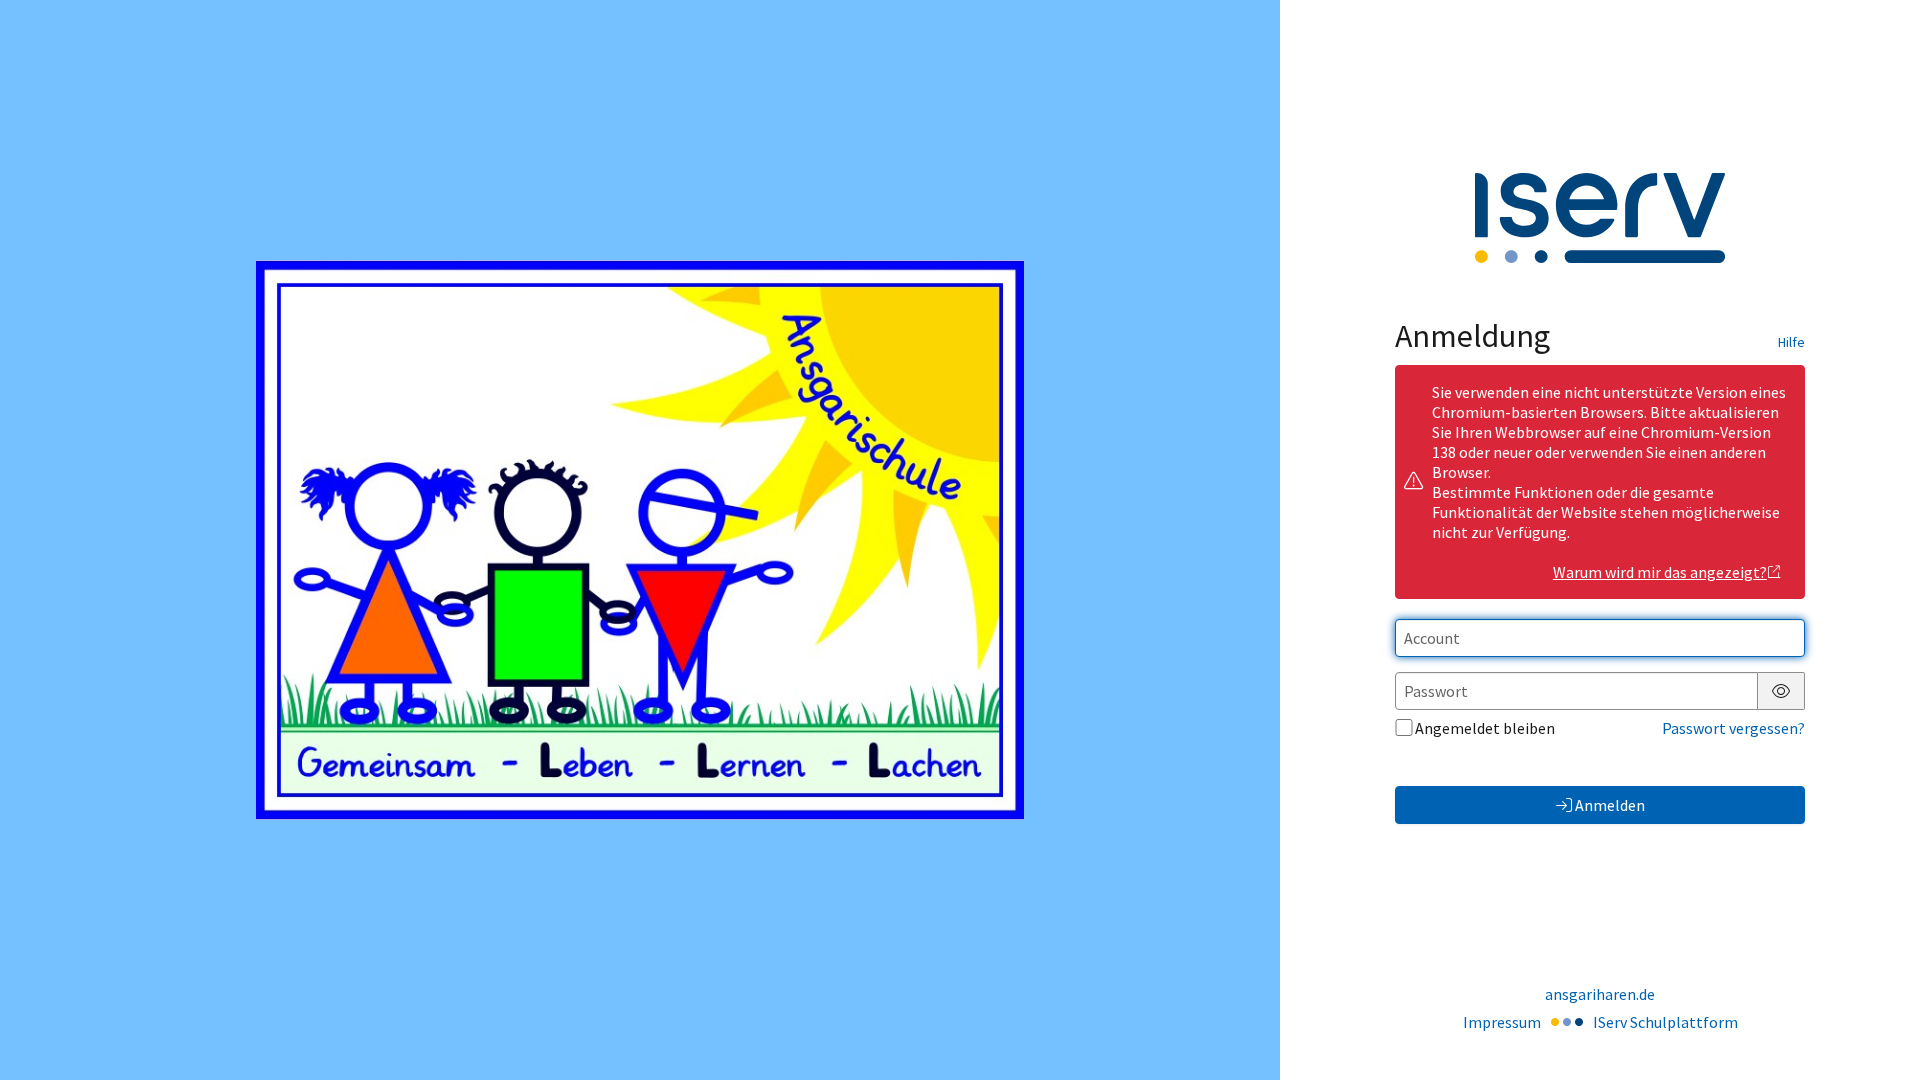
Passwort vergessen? (1733, 728)
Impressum (1502, 1022)
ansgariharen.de (1600, 994)
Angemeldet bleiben (1485, 728)
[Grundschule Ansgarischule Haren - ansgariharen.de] (640, 540)
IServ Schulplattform (1665, 1022)
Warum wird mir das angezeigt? (1660, 572)
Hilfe (1791, 342)
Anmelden (1610, 805)
